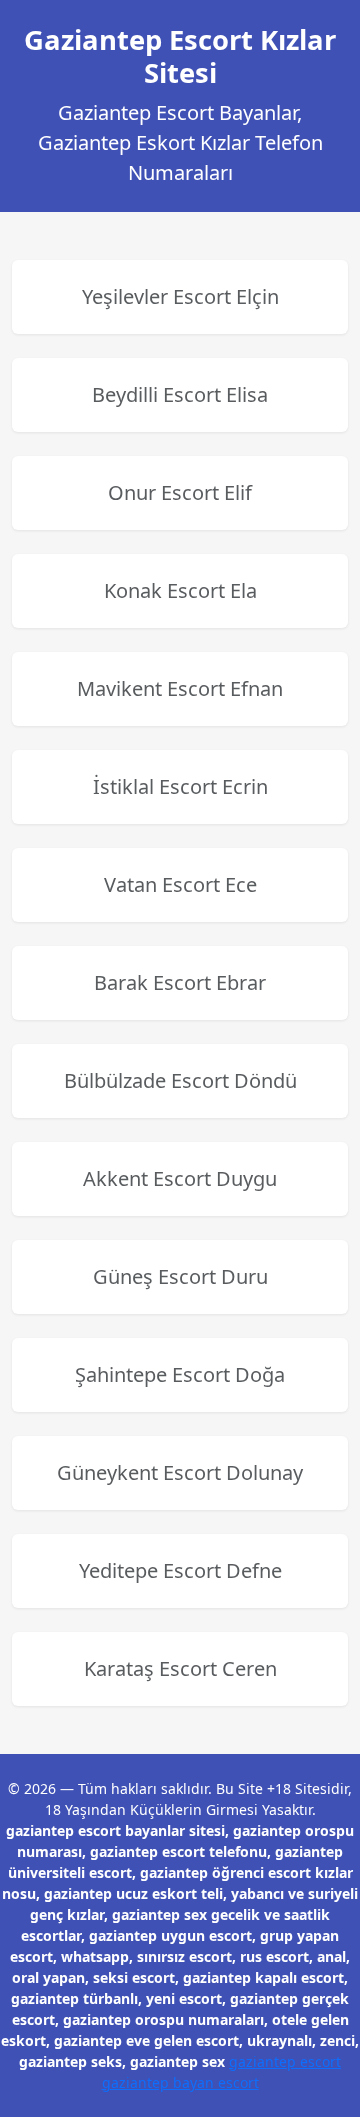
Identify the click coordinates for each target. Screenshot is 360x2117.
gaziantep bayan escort (180, 2082)
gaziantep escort (285, 2061)
